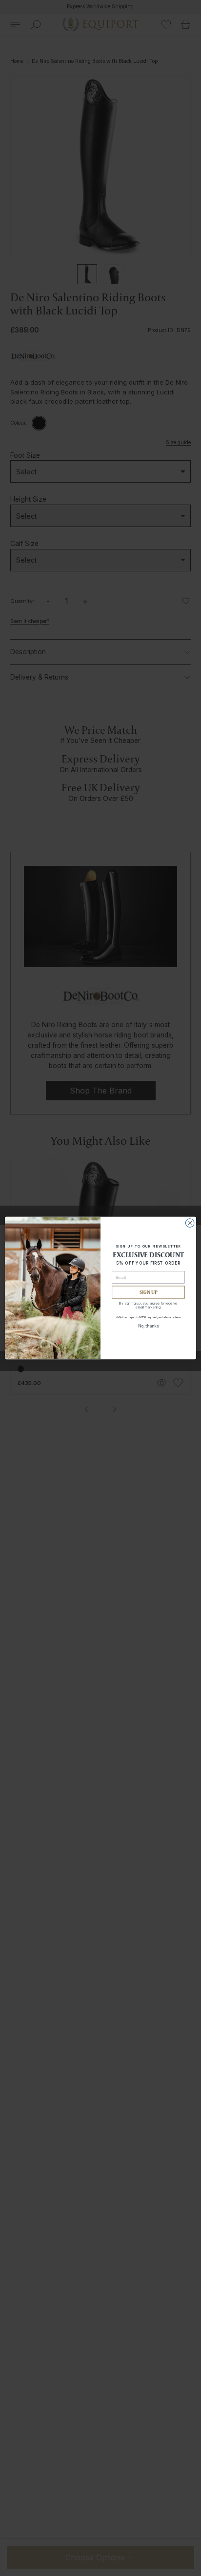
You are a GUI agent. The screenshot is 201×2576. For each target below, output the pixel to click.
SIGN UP (149, 1292)
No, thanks (149, 1326)
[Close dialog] (190, 1223)
